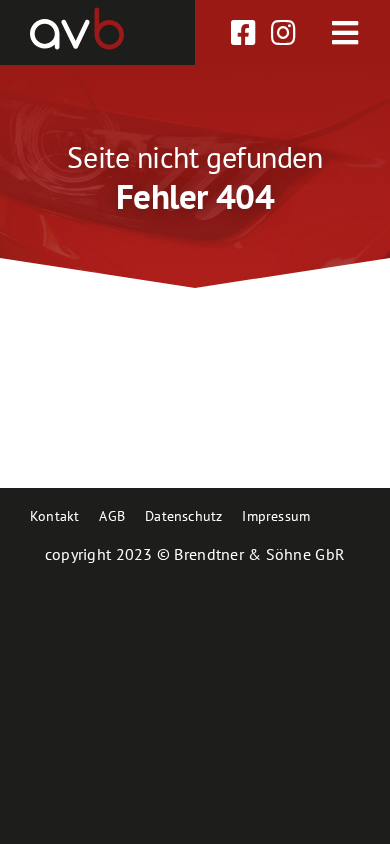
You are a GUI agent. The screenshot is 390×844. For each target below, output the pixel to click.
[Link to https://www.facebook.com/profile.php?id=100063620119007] (243, 33)
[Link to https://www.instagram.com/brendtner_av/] (283, 33)
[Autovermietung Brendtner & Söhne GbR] (77, 14)
